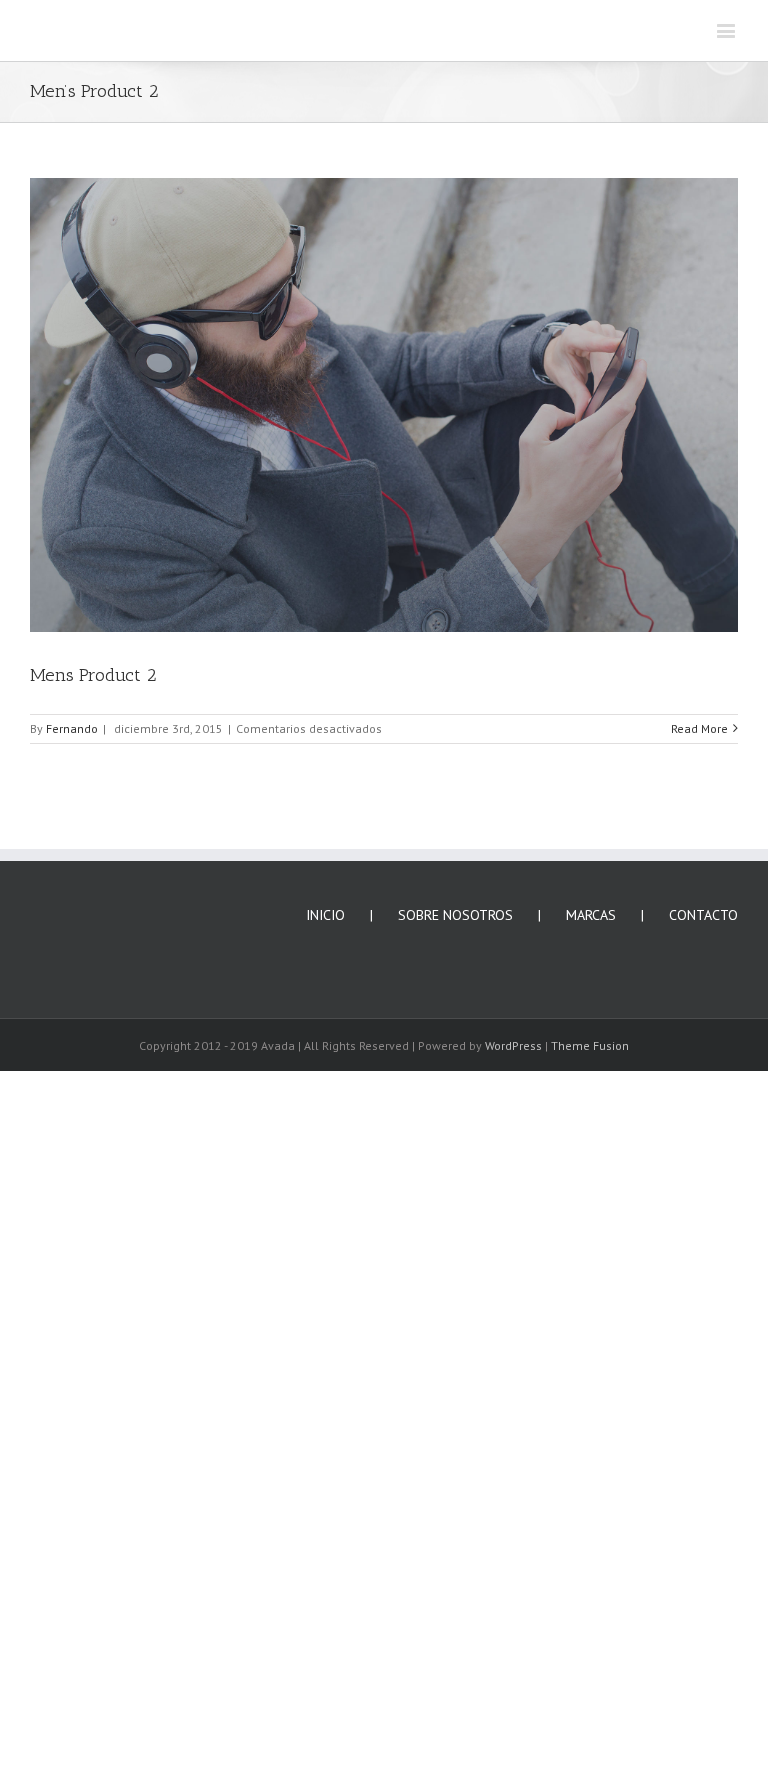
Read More (699, 728)
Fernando (72, 728)
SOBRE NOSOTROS (455, 915)
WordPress (513, 1045)
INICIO (325, 915)
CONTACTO (703, 915)
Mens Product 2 (93, 675)
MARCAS (591, 915)
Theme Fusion (590, 1045)
